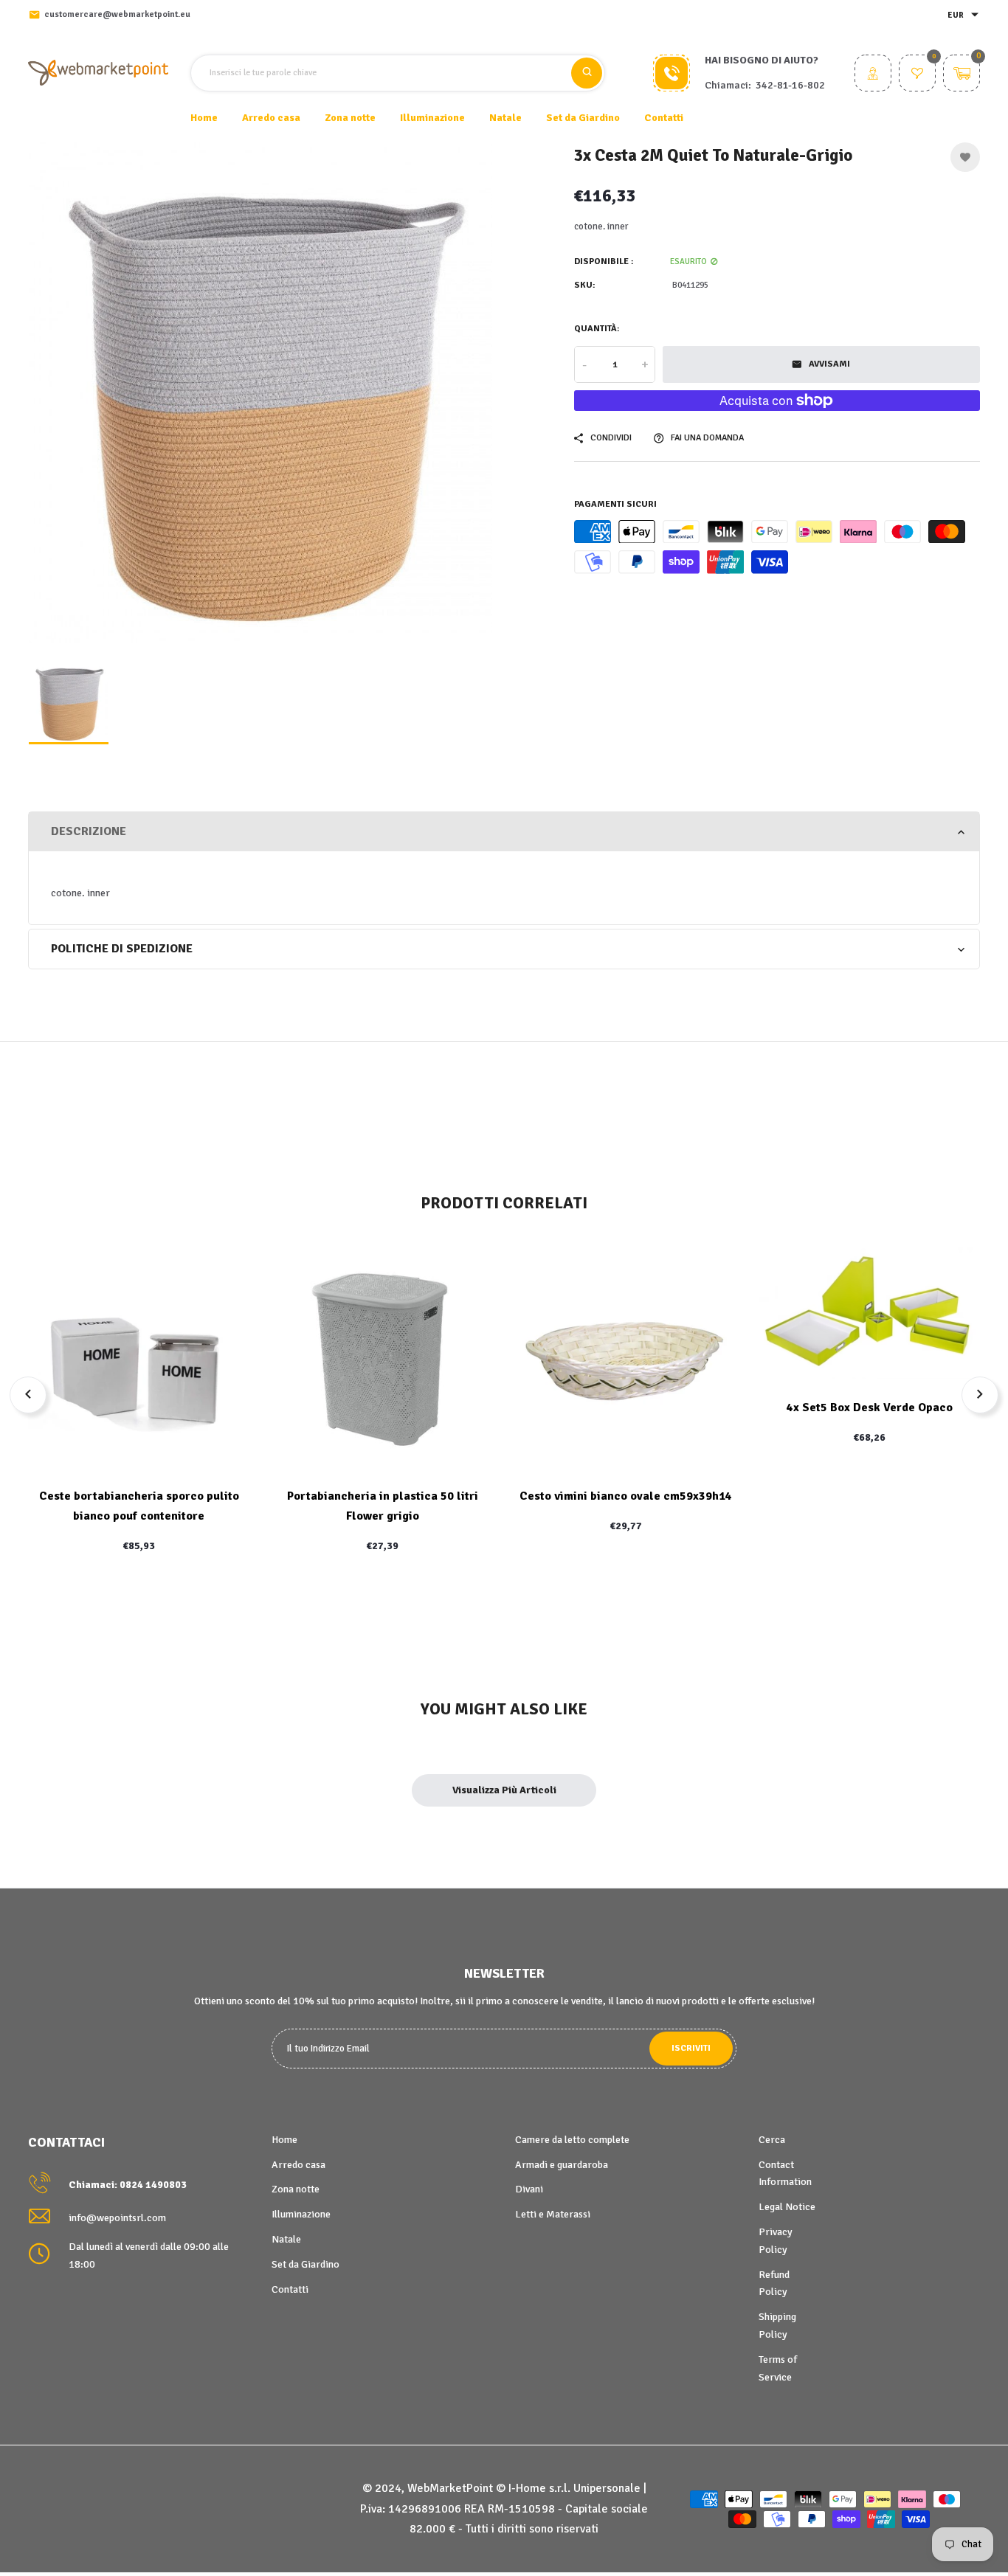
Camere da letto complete (572, 2140)
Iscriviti (691, 2048)
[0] (917, 75)
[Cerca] (587, 73)
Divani (529, 2189)
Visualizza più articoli (504, 1790)
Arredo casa (298, 2165)
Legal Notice (787, 2207)
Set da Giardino (305, 2264)
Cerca (772, 2140)
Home (204, 118)
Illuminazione (301, 2214)
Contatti (664, 118)
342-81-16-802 (790, 85)
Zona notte (296, 2189)
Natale (286, 2239)
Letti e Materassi (553, 2214)
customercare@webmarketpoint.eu (117, 14)
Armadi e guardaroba (562, 2165)
